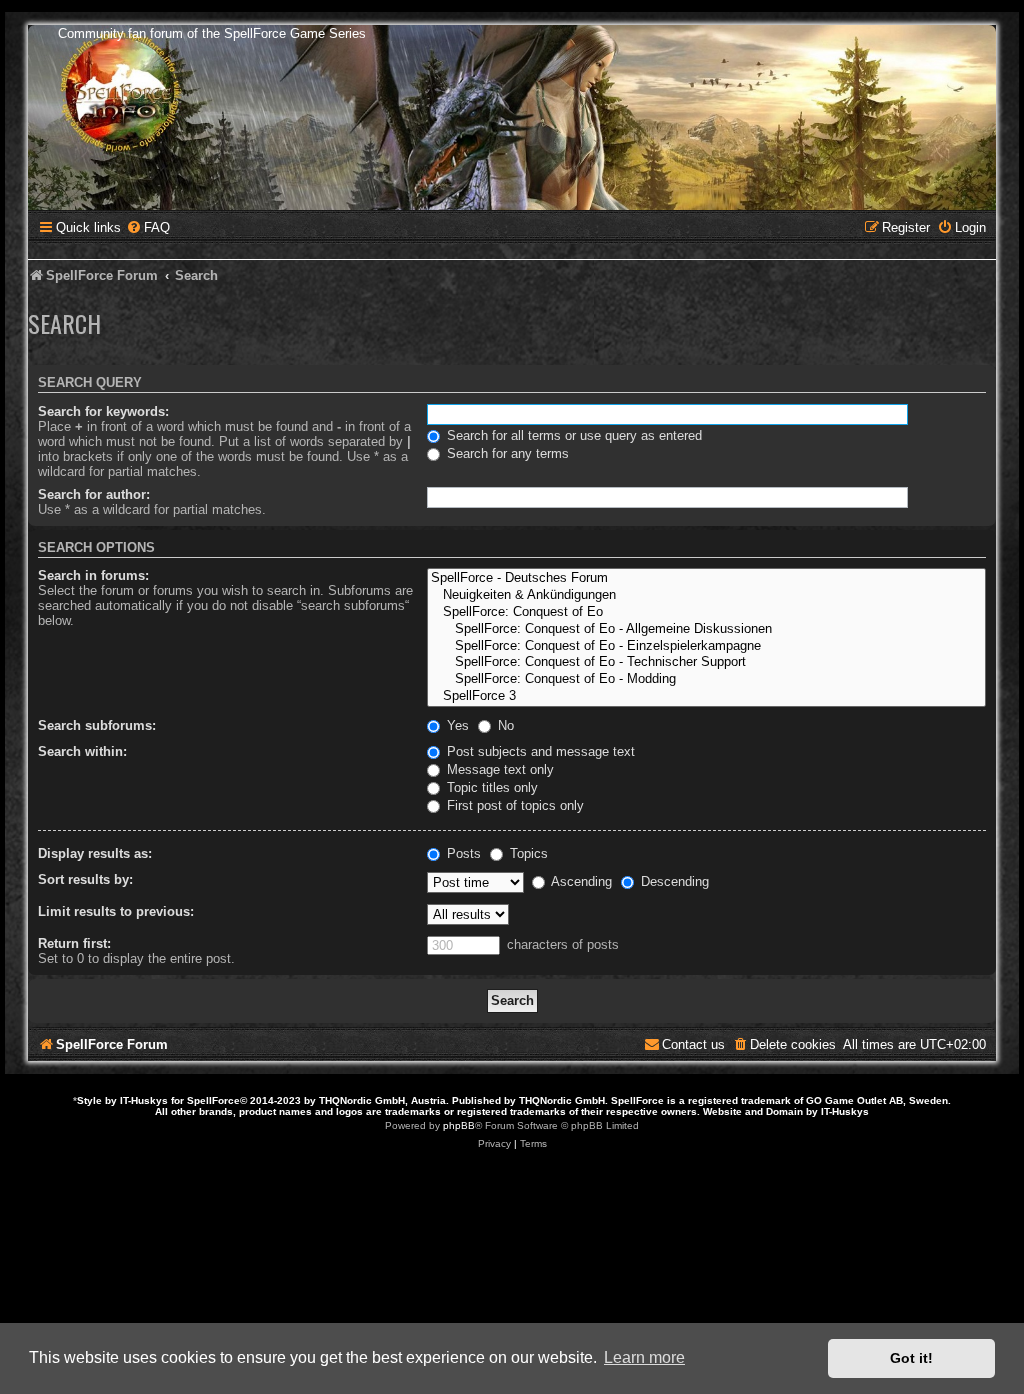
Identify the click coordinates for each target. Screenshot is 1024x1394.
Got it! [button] (911, 1358)
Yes (456, 725)
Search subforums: (97, 725)
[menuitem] (148, 227)
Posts (462, 853)
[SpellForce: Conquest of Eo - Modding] (706, 679)
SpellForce (213, 1100)
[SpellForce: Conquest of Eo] (706, 612)
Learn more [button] (644, 1357)
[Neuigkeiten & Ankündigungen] (706, 595)
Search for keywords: (103, 411)
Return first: (74, 943)
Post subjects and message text (539, 751)
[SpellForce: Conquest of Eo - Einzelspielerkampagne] (706, 646)
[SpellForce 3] (706, 696)
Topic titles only (490, 787)
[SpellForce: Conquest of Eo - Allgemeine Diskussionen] (706, 629)
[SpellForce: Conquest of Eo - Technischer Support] (706, 662)
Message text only (498, 769)
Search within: (82, 751)
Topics (527, 853)
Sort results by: (85, 879)
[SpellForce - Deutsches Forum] (706, 578)
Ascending (580, 881)
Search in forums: (93, 575)
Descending (673, 881)
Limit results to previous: (116, 911)
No (504, 725)
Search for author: (94, 494)
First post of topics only (513, 805)
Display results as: (95, 853)
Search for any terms (506, 453)
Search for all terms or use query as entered (572, 435)
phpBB (459, 1125)
